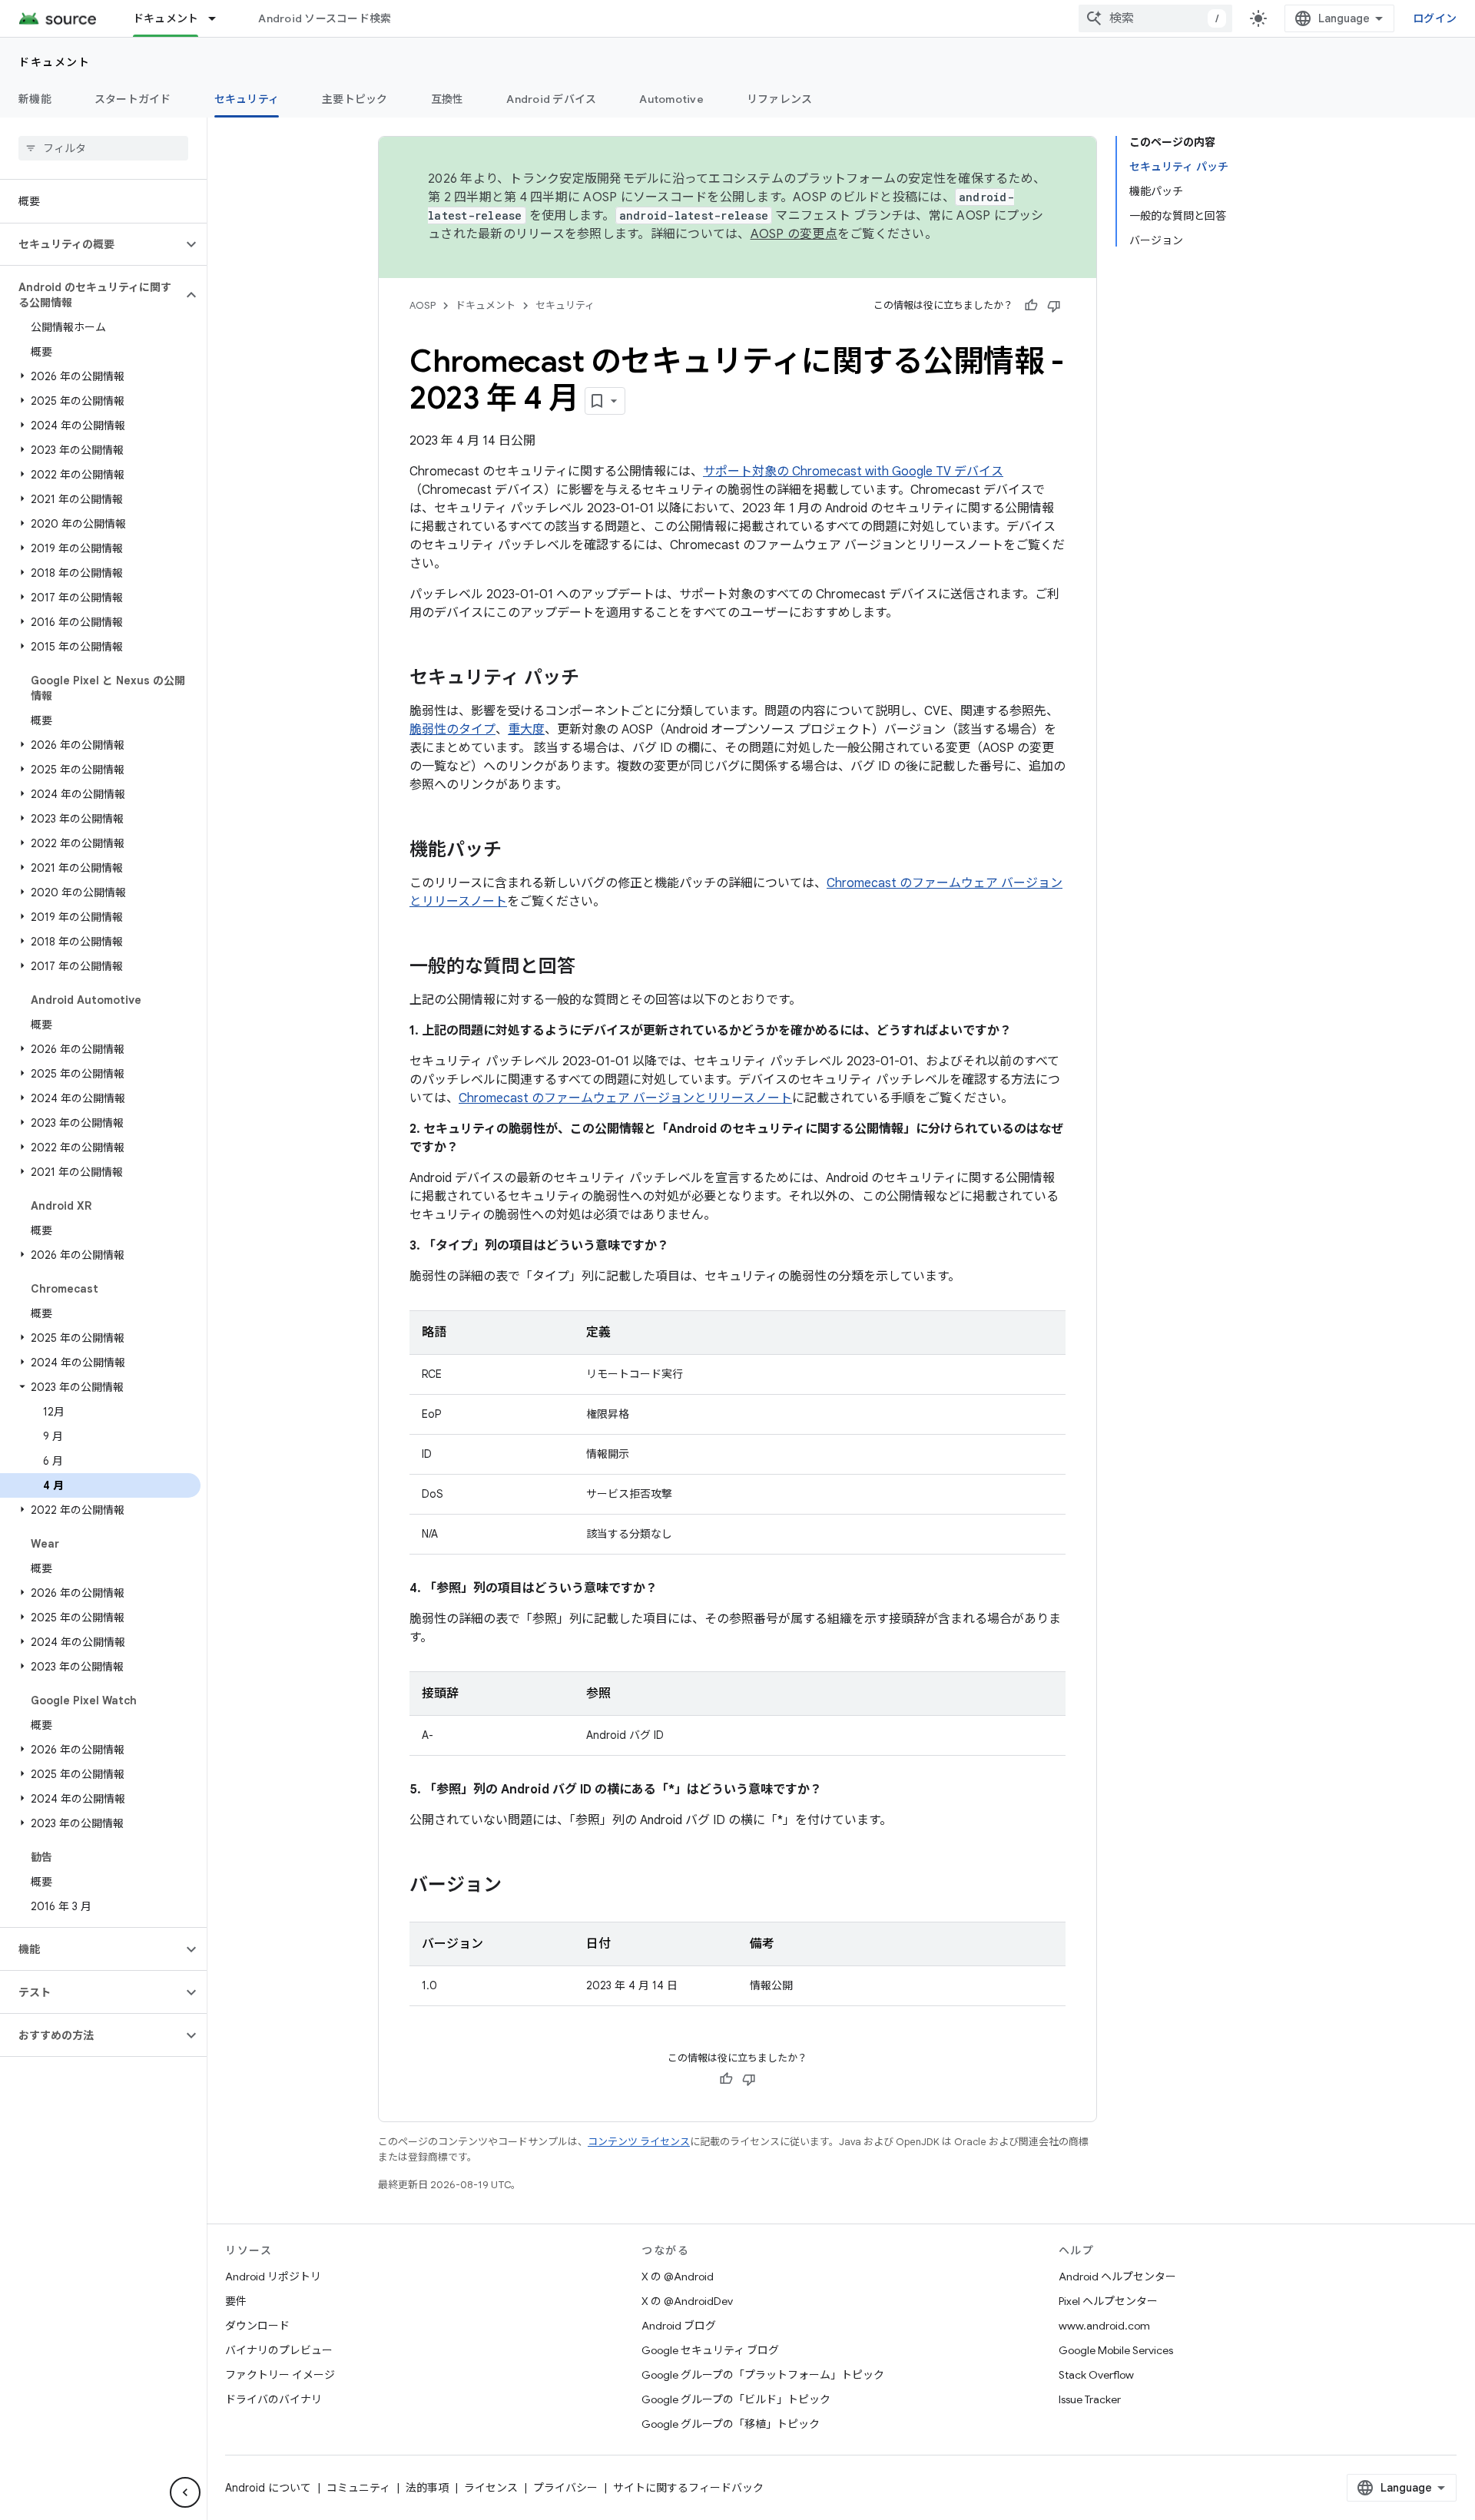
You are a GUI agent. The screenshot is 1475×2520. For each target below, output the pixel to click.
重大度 (526, 730)
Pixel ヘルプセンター (1108, 2301)
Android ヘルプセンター (1117, 2277)
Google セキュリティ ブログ (710, 2350)
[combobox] (1155, 18)
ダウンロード (257, 2326)
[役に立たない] (1054, 306)
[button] (91, 244)
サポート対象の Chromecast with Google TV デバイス (853, 472)
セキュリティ (247, 99)
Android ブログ (679, 2326)
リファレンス (780, 99)
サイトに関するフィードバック (688, 2488)
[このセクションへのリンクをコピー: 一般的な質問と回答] (591, 968)
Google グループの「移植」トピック (731, 2424)
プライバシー (565, 2488)
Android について (268, 2488)
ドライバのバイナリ (273, 2399)
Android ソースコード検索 (325, 18)
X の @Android (678, 2277)
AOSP (423, 305)
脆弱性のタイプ (452, 730)
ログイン (1435, 18)
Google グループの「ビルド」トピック (736, 2399)
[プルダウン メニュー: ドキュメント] (219, 18)
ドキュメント (166, 18)
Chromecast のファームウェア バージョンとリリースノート (625, 1098)
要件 (236, 2301)
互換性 (447, 99)
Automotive (671, 99)
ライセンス (491, 2488)
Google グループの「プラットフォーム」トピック (763, 2375)
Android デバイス (551, 99)
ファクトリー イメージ (280, 2375)
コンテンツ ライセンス (639, 2142)
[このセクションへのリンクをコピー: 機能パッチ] (517, 851)
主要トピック (355, 99)
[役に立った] (1031, 306)
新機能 (35, 99)
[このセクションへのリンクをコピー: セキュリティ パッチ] (595, 679)
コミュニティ (358, 2488)
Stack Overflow (1096, 2375)
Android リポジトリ (273, 2277)
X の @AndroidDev (687, 2301)
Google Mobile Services (1116, 2350)
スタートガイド (133, 99)
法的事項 (427, 2488)
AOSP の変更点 (794, 234)
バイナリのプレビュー (279, 2350)
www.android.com (1104, 2326)
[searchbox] (103, 148)
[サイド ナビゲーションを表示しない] (185, 2492)
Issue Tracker (1090, 2399)
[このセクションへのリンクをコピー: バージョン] (517, 1886)
